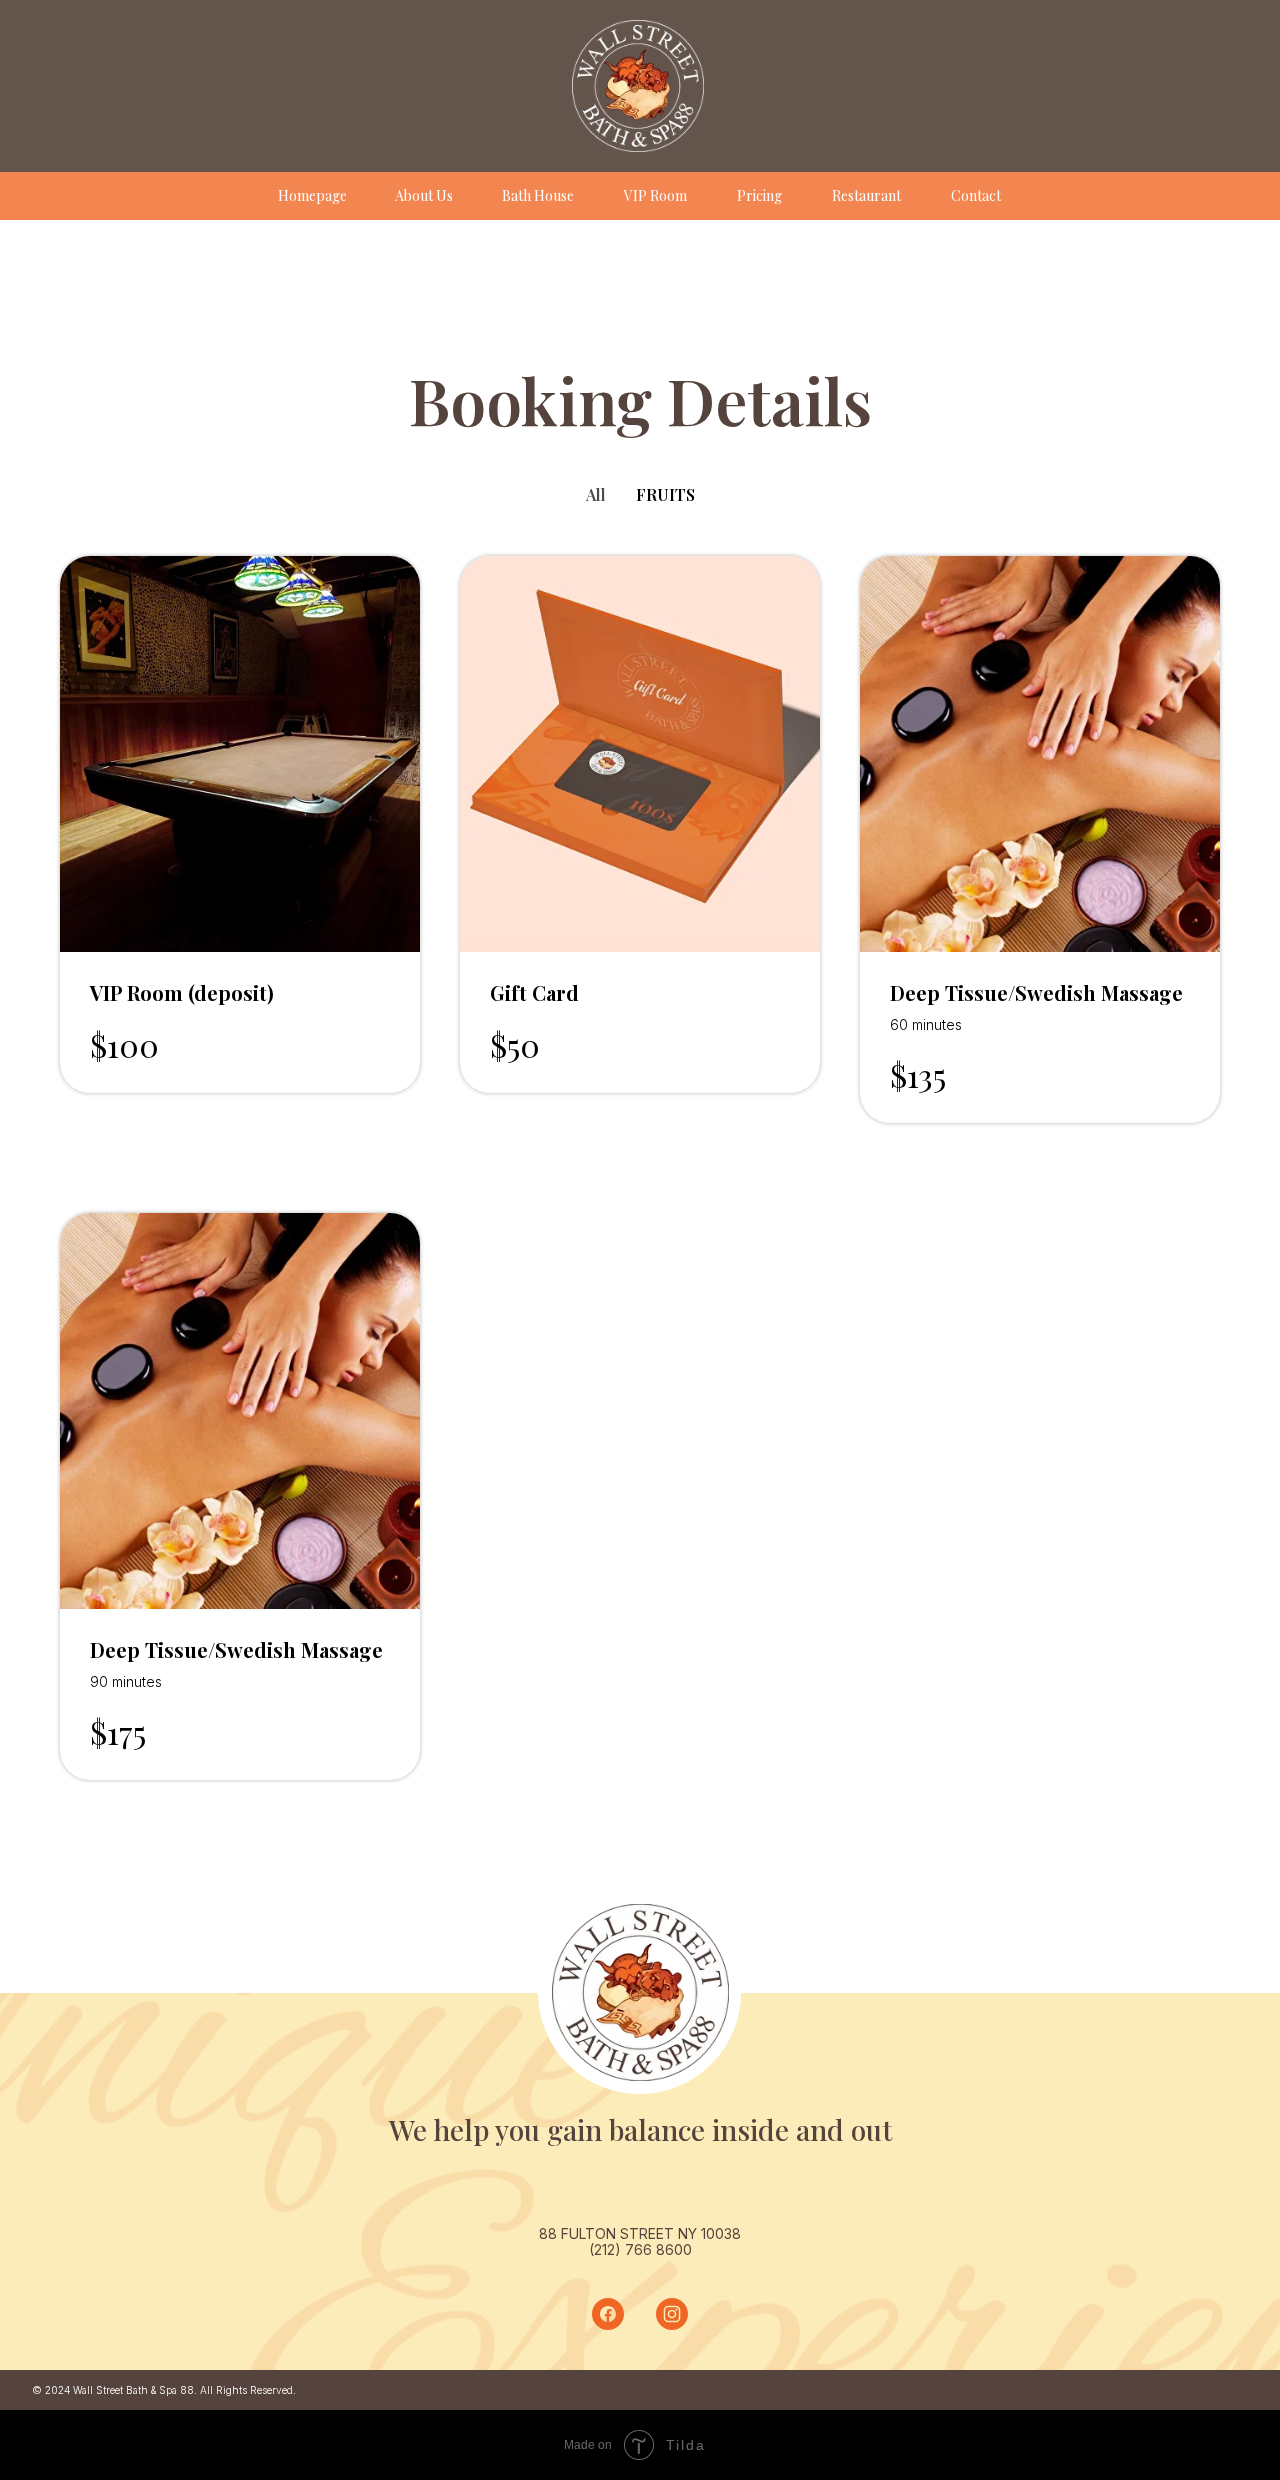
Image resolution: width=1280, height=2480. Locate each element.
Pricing (759, 195)
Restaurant (866, 195)
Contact (976, 195)
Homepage (312, 195)
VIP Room (655, 195)
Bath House (538, 195)
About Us (424, 195)
